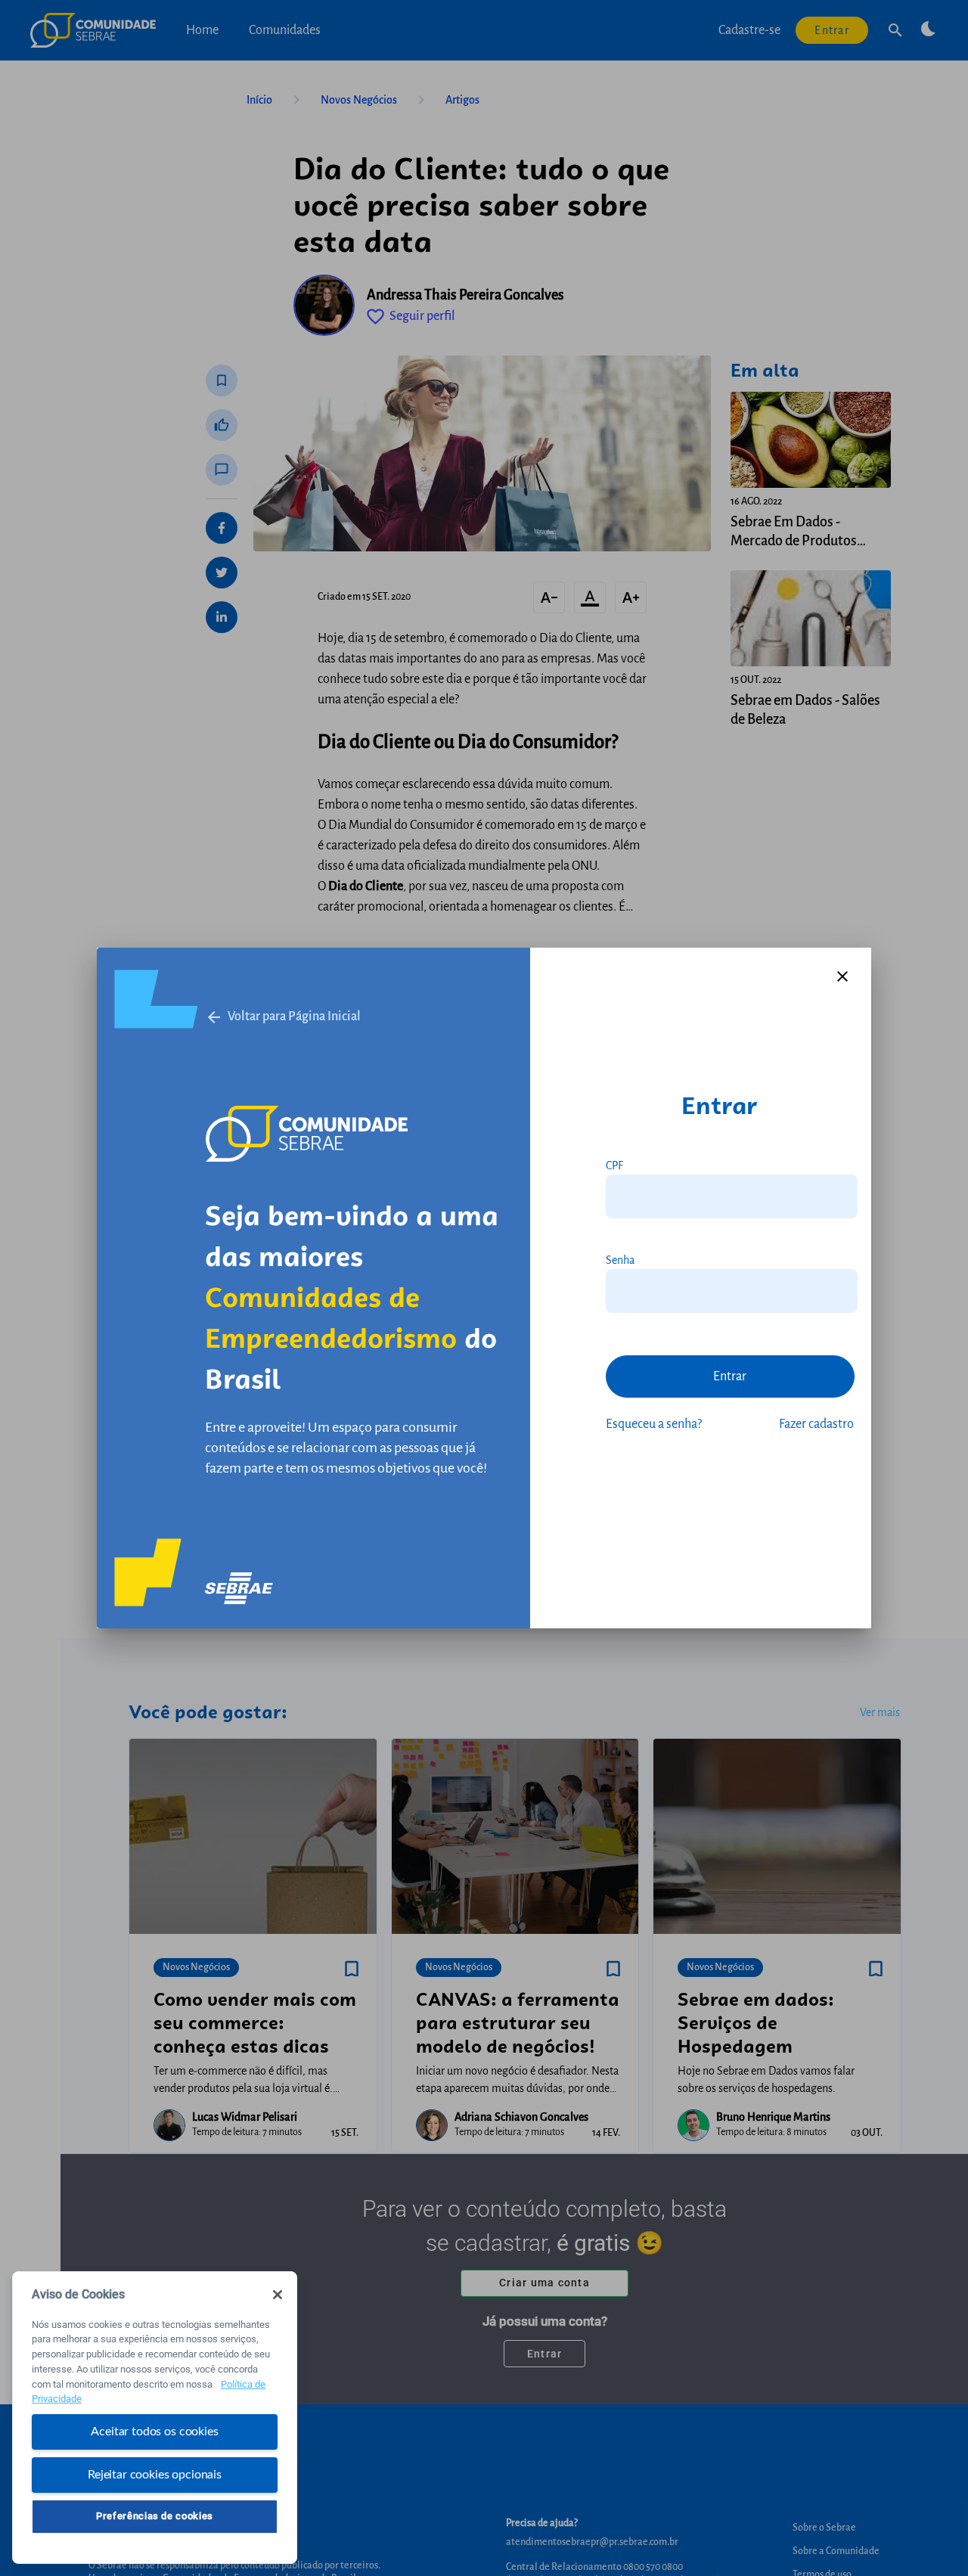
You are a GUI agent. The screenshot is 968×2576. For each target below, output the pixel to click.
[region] (155, 2418)
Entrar (730, 1376)
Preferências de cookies (155, 2516)
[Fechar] (278, 2295)
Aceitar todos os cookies (154, 2432)
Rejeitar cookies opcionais (155, 2474)
